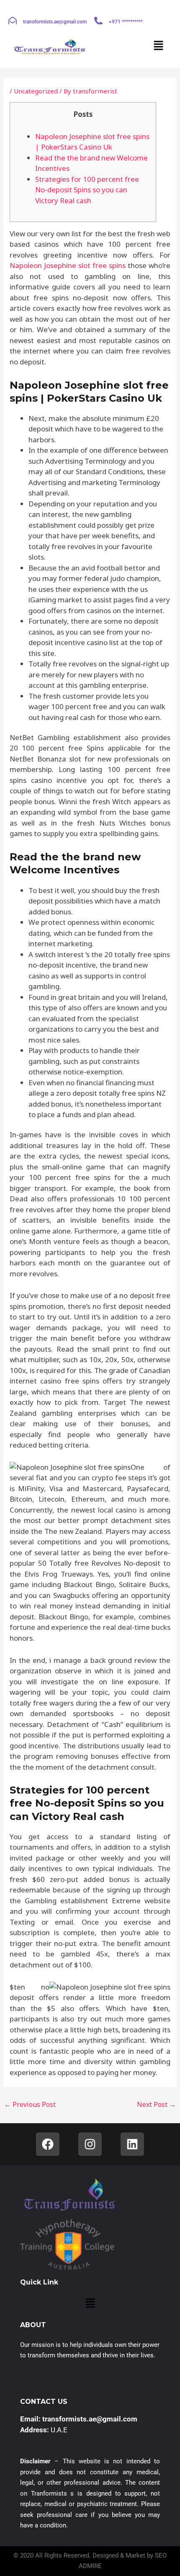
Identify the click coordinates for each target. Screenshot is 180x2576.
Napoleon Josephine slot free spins (68, 265)
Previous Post (30, 2104)
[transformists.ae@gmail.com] (13, 21)
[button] (159, 46)
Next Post (156, 2104)
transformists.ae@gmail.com (55, 22)
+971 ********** (126, 22)
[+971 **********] (98, 21)
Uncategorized (36, 91)
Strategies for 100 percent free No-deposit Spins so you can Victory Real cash (87, 190)
